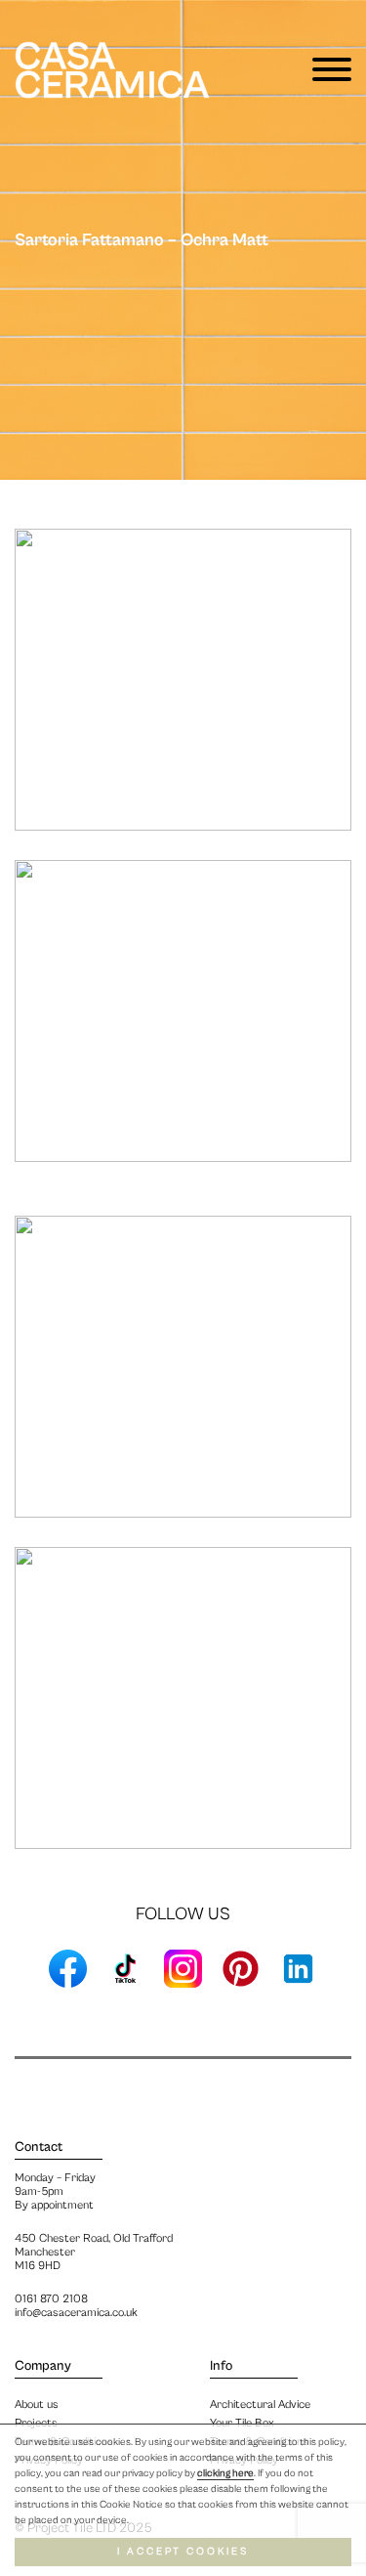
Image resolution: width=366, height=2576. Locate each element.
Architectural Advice (260, 2404)
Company (43, 2366)
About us (37, 2404)
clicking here (225, 2473)
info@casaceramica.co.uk (76, 2313)
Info (221, 2366)
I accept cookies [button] (183, 2552)
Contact (39, 2147)
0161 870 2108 (51, 2299)
